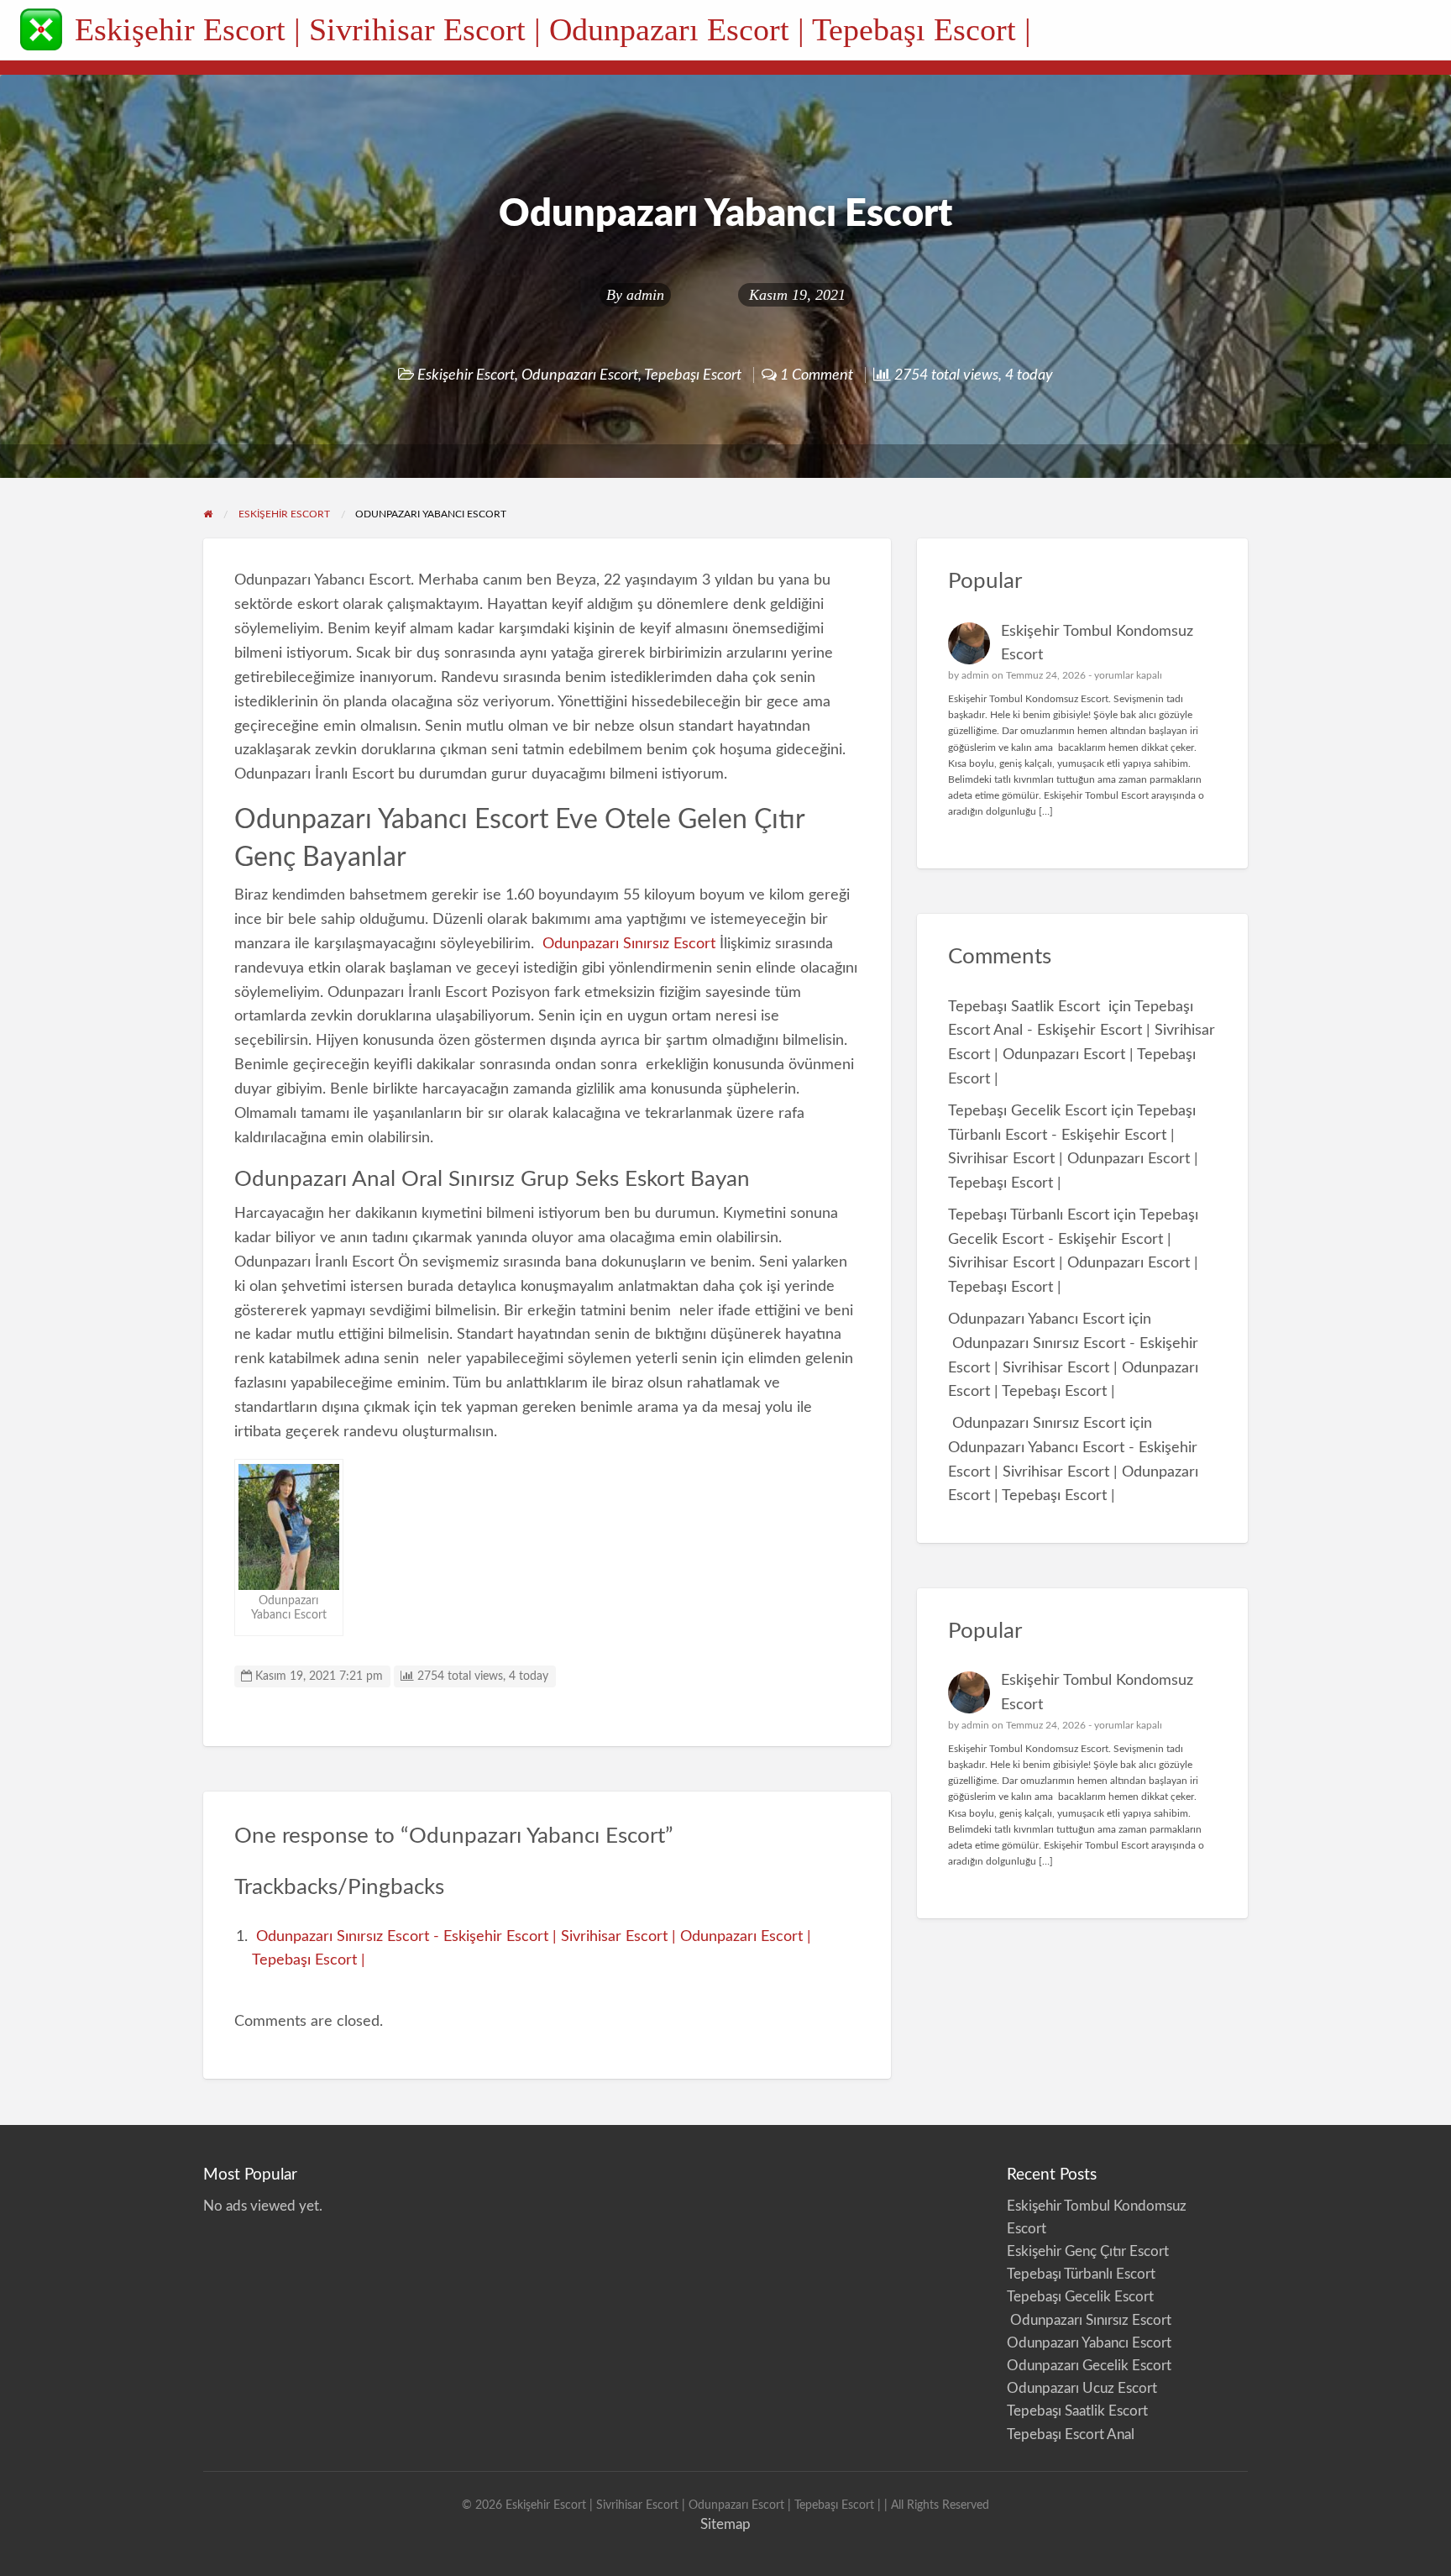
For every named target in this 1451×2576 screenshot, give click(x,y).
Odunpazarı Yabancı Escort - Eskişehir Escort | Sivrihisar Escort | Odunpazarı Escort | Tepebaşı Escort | (1073, 1472)
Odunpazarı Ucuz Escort (1082, 2388)
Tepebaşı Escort (693, 375)
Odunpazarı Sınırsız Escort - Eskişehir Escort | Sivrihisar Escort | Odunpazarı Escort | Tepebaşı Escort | (1073, 1368)
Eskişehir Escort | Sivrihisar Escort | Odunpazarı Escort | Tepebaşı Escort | (553, 29)
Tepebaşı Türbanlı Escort (1029, 1215)
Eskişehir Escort (466, 375)
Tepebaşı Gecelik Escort (1027, 1111)
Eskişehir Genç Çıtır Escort (1088, 2251)
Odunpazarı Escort (580, 375)
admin (645, 295)
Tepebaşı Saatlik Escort (1026, 1007)
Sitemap (725, 2524)
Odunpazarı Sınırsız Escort (629, 944)
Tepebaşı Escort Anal (1071, 2434)
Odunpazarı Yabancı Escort (1036, 1319)
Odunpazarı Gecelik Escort (1089, 2366)
